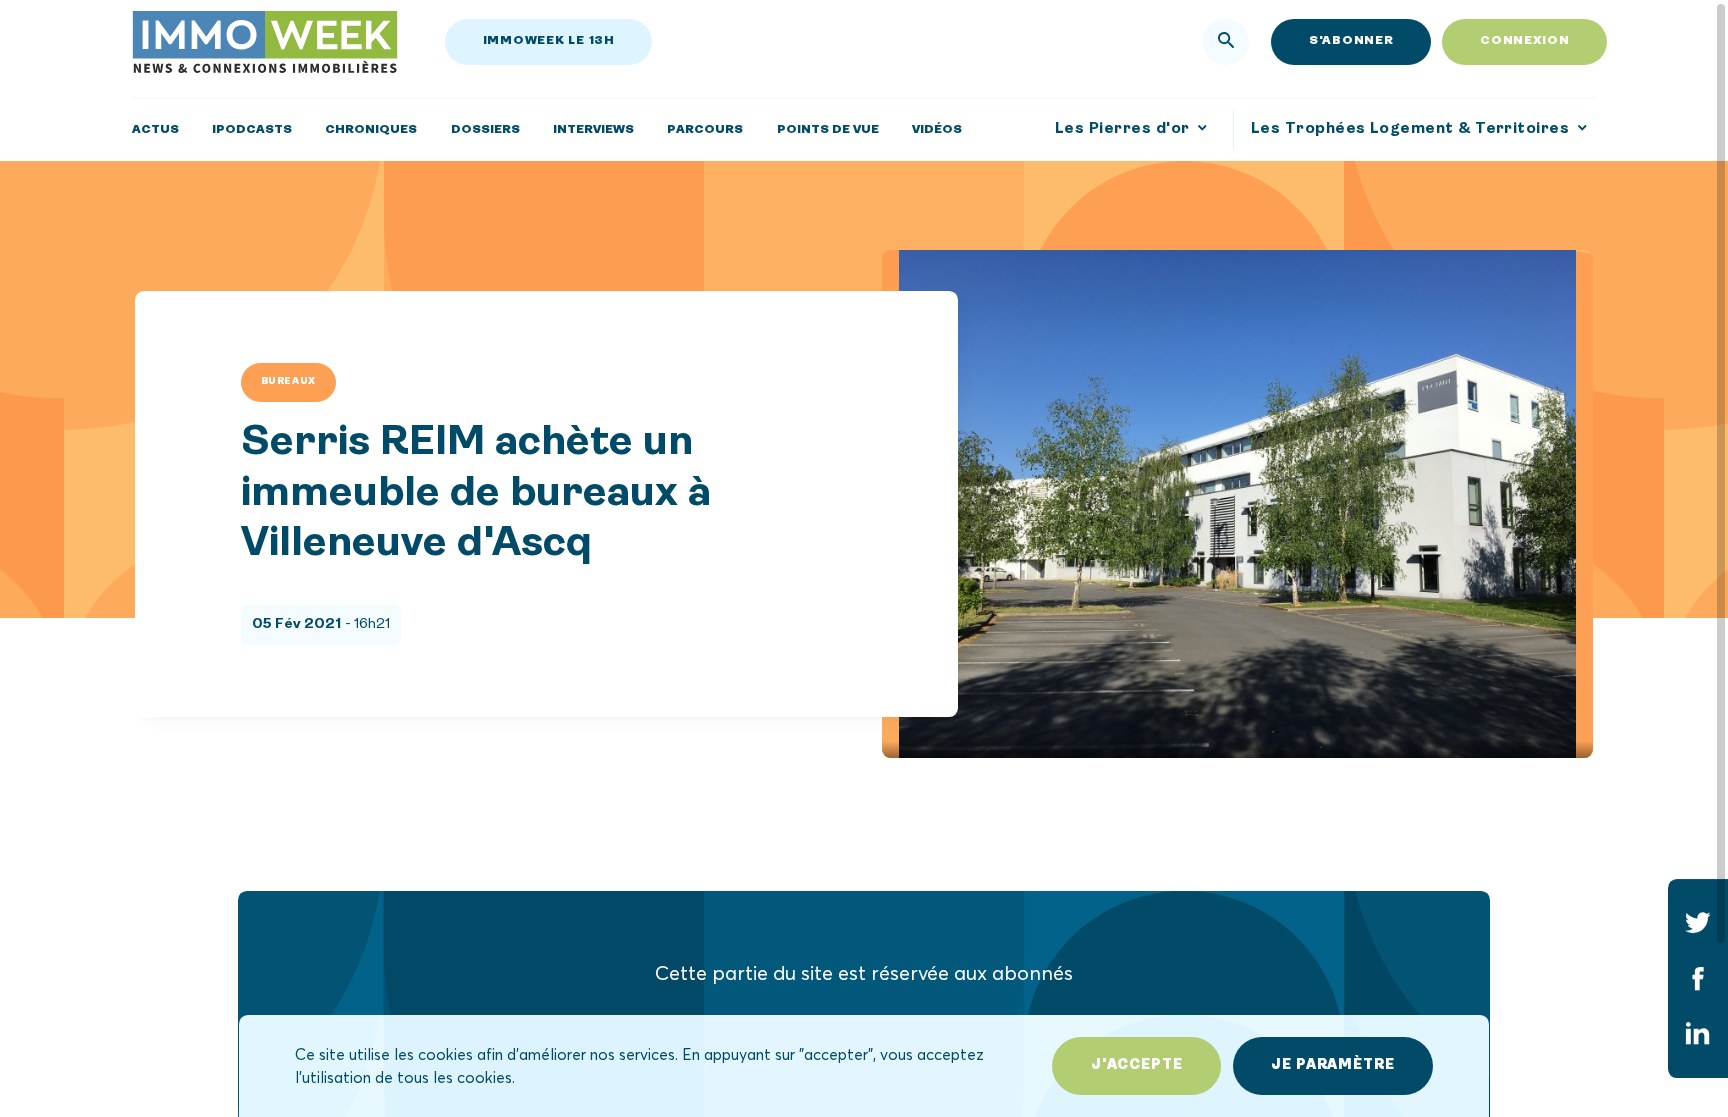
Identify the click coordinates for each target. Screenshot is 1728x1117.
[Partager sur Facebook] (1698, 978)
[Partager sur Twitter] (1698, 923)
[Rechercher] (1226, 42)
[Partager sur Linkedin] (1698, 1034)
